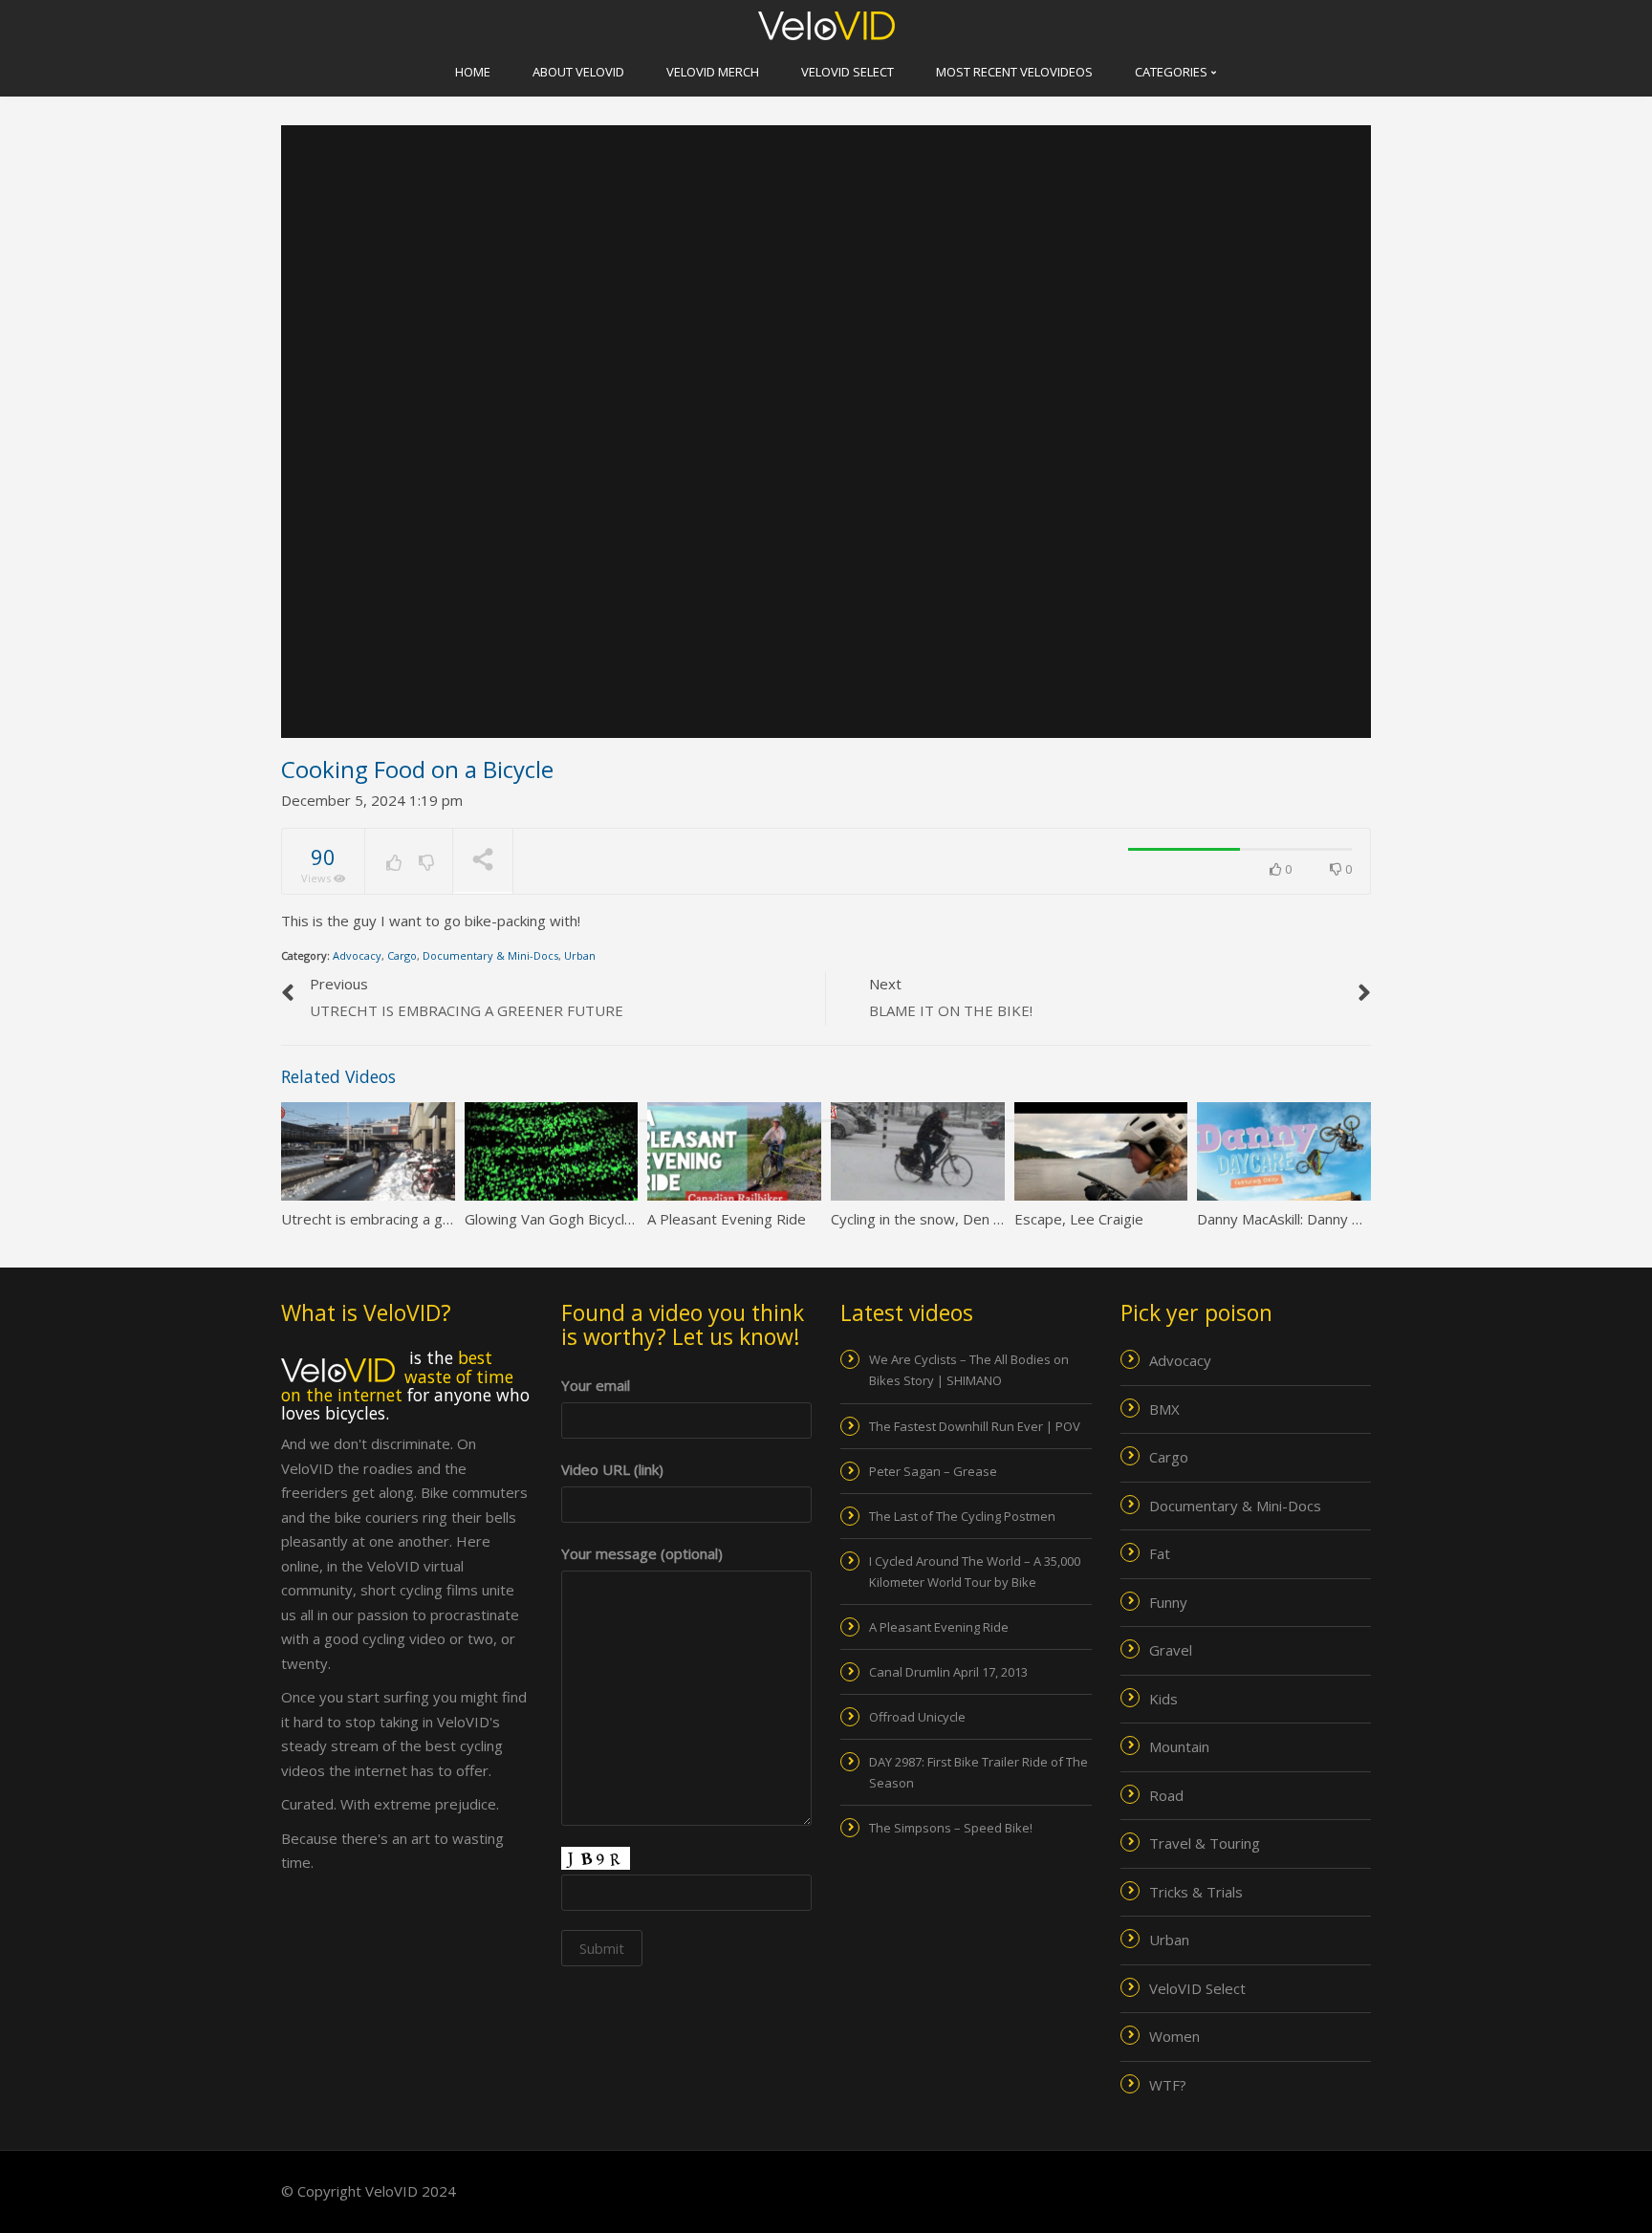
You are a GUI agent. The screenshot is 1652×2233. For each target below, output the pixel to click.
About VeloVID (578, 72)
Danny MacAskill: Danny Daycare (1302, 1219)
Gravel (1171, 1650)
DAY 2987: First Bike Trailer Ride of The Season (978, 1772)
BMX (1164, 1409)
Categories (1173, 72)
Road (1166, 1795)
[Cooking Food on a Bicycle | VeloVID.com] (826, 24)
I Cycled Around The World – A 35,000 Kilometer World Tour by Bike (975, 1572)
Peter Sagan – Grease (933, 1471)
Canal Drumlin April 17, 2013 (948, 1672)
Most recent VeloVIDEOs (1014, 72)
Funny (1168, 1602)
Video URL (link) (612, 1469)
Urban (580, 955)
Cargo (402, 955)
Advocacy (357, 955)
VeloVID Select (848, 72)
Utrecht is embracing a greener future (406, 1219)
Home (473, 72)
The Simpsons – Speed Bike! (951, 1828)
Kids (1163, 1699)
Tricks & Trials (1196, 1892)
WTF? (1168, 2085)
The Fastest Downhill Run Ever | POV (975, 1426)
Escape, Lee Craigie (1079, 1219)
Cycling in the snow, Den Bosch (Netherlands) (979, 1219)
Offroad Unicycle (917, 1717)
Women (1174, 2036)
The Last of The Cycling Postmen (962, 1516)
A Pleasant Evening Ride (727, 1219)
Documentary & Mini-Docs (490, 955)
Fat (1160, 1553)
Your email (596, 1385)
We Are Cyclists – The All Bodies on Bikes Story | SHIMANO (969, 1370)
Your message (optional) (642, 1553)
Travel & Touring (1205, 1843)
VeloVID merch (713, 72)
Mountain (1179, 1746)
